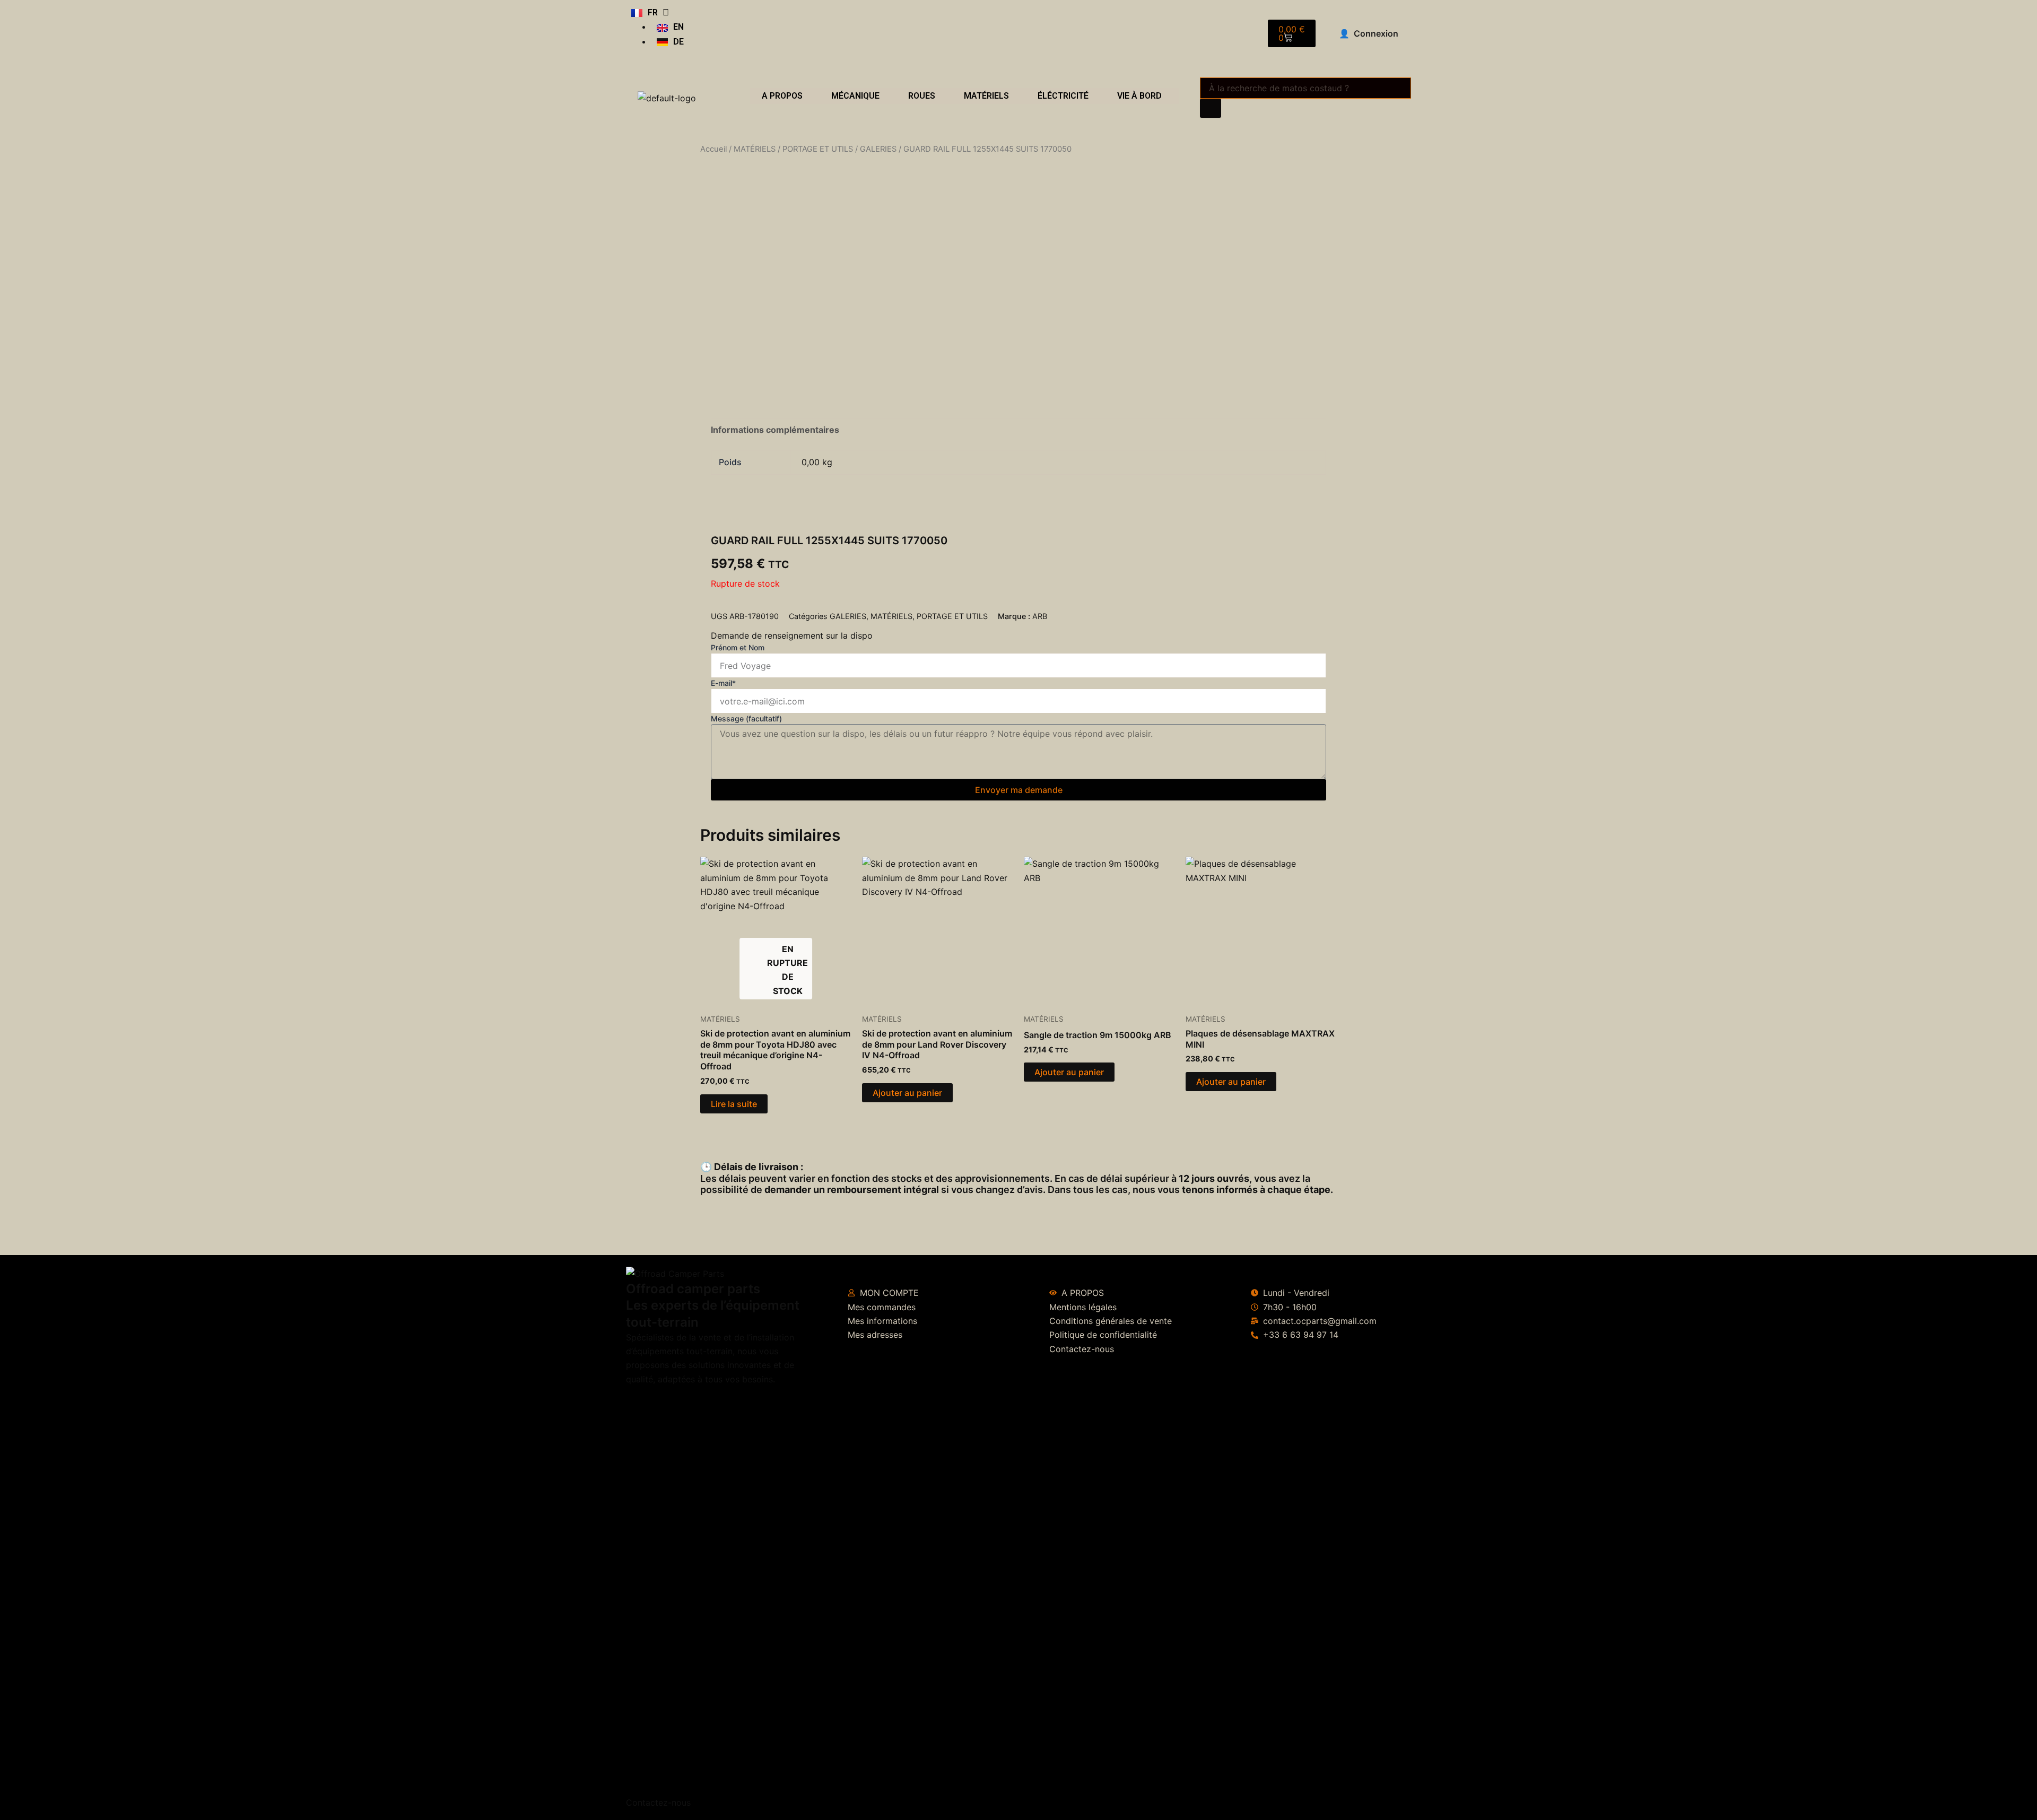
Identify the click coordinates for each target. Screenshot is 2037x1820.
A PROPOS (782, 96)
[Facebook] (716, 1578)
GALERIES (878, 149)
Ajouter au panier (907, 1093)
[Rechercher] (1211, 108)
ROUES (922, 96)
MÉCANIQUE (855, 96)
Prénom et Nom (738, 647)
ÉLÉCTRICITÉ (1063, 96)
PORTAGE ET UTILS (818, 149)
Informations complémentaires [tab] (775, 430)
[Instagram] (716, 1788)
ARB (1040, 616)
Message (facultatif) (746, 719)
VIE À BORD (1139, 96)
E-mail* (723, 683)
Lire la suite (734, 1104)
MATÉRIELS (986, 96)
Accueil (713, 149)
